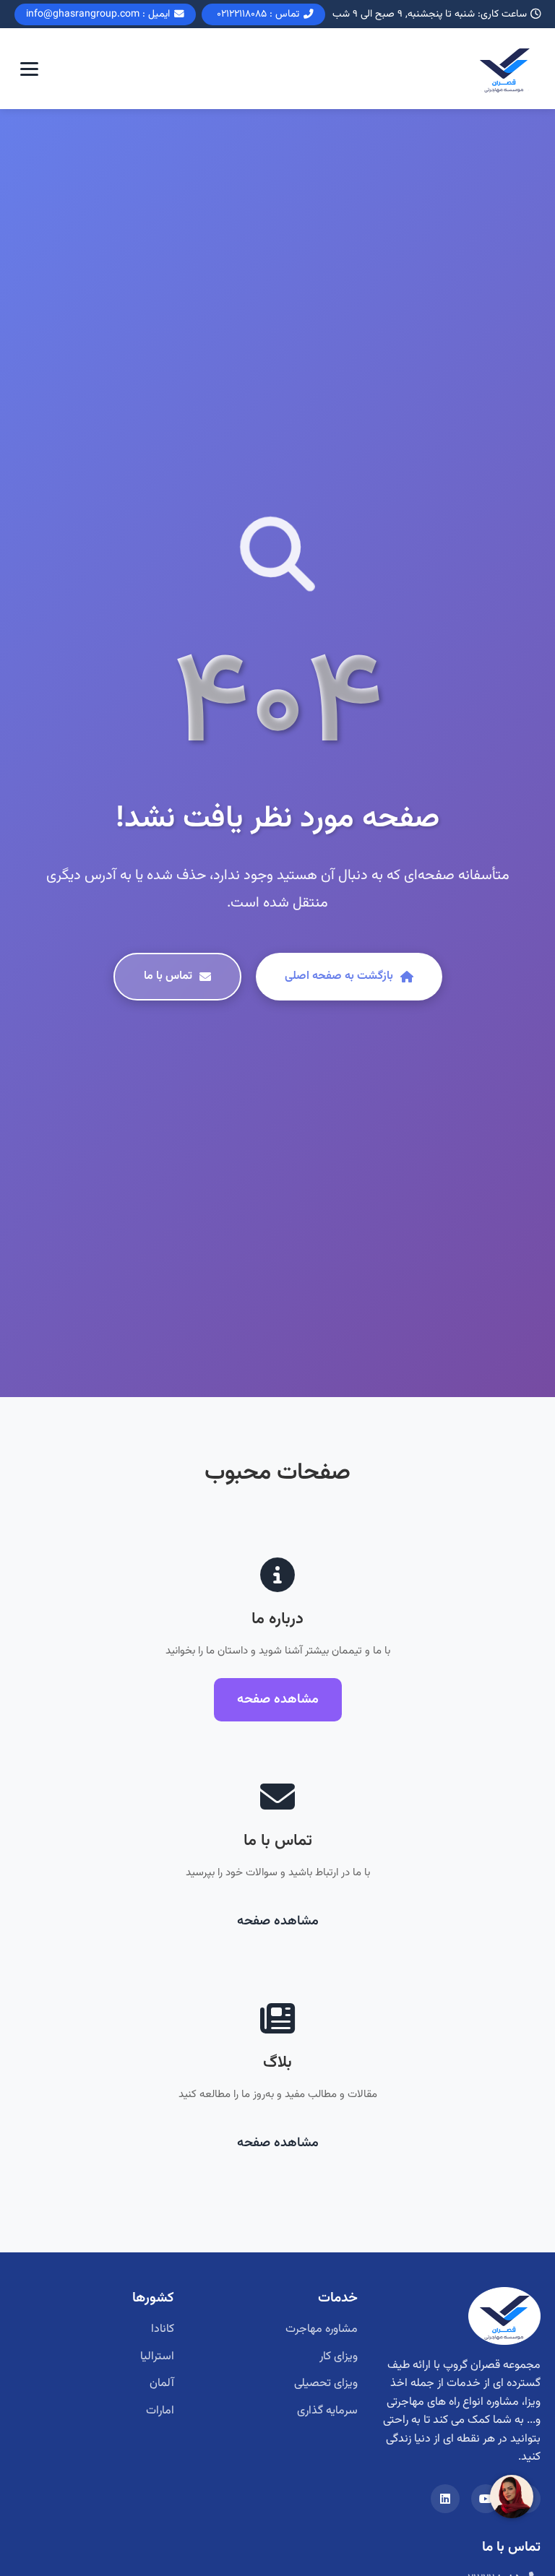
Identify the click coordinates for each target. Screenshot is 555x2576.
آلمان (162, 2383)
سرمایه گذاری (327, 2411)
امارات (160, 2411)
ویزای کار (339, 2357)
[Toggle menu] (29, 69)
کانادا (163, 2329)
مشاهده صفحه (278, 1699)
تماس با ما (168, 976)
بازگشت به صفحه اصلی (339, 976)
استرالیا (157, 2357)
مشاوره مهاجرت (322, 2329)
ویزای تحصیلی (326, 2383)
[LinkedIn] (445, 2499)
